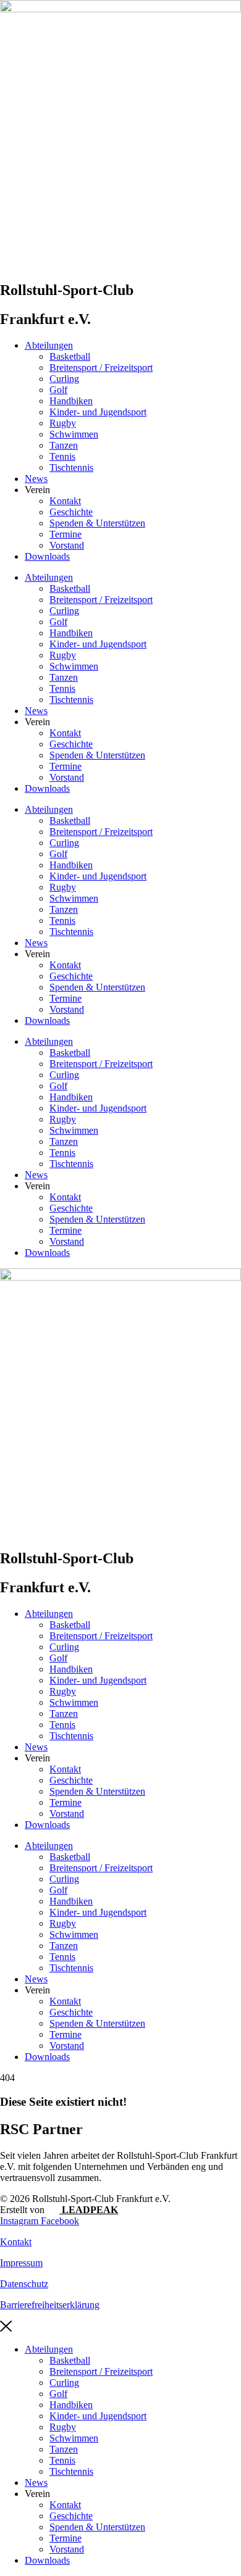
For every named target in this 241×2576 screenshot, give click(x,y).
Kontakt (65, 501)
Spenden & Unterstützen (97, 523)
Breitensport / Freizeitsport (101, 368)
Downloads (47, 556)
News (36, 479)
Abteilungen (49, 345)
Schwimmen (74, 434)
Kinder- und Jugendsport (98, 412)
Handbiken (71, 401)
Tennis (62, 456)
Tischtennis (71, 467)
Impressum (21, 2263)
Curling (64, 379)
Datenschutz (24, 2284)
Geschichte (71, 512)
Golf (58, 390)
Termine (66, 534)
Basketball (70, 356)
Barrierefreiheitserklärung (50, 2305)
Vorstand (67, 545)
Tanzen (64, 445)
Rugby (63, 423)
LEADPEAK (89, 2210)
